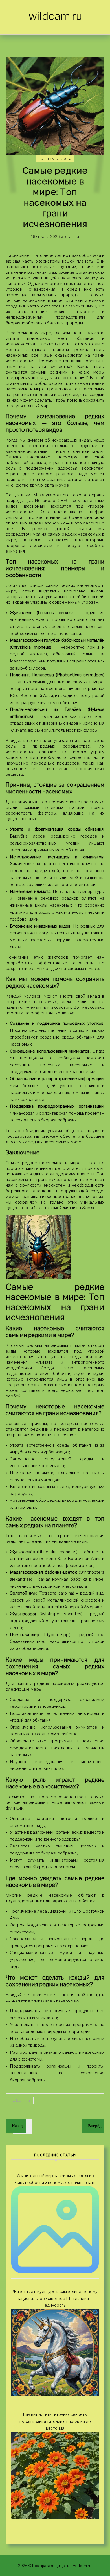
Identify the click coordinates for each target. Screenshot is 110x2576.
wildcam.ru (55, 16)
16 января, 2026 (55, 159)
